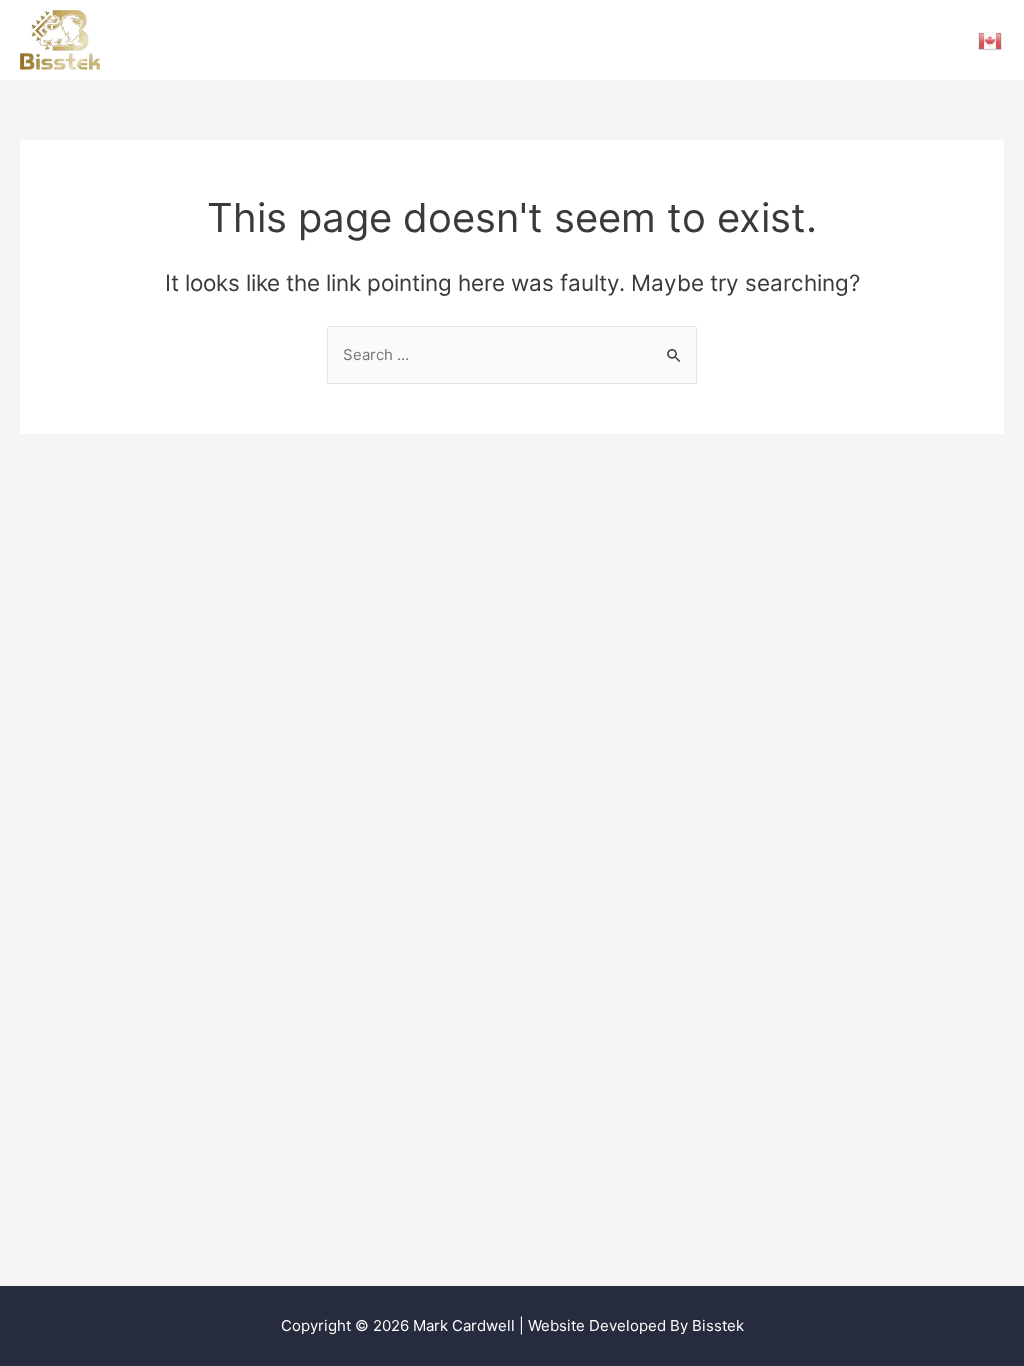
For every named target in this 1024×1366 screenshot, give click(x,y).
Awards (780, 39)
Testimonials (477, 39)
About (857, 39)
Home (381, 39)
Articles (579, 39)
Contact (935, 39)
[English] (991, 40)
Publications (680, 39)
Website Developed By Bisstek (636, 1325)
